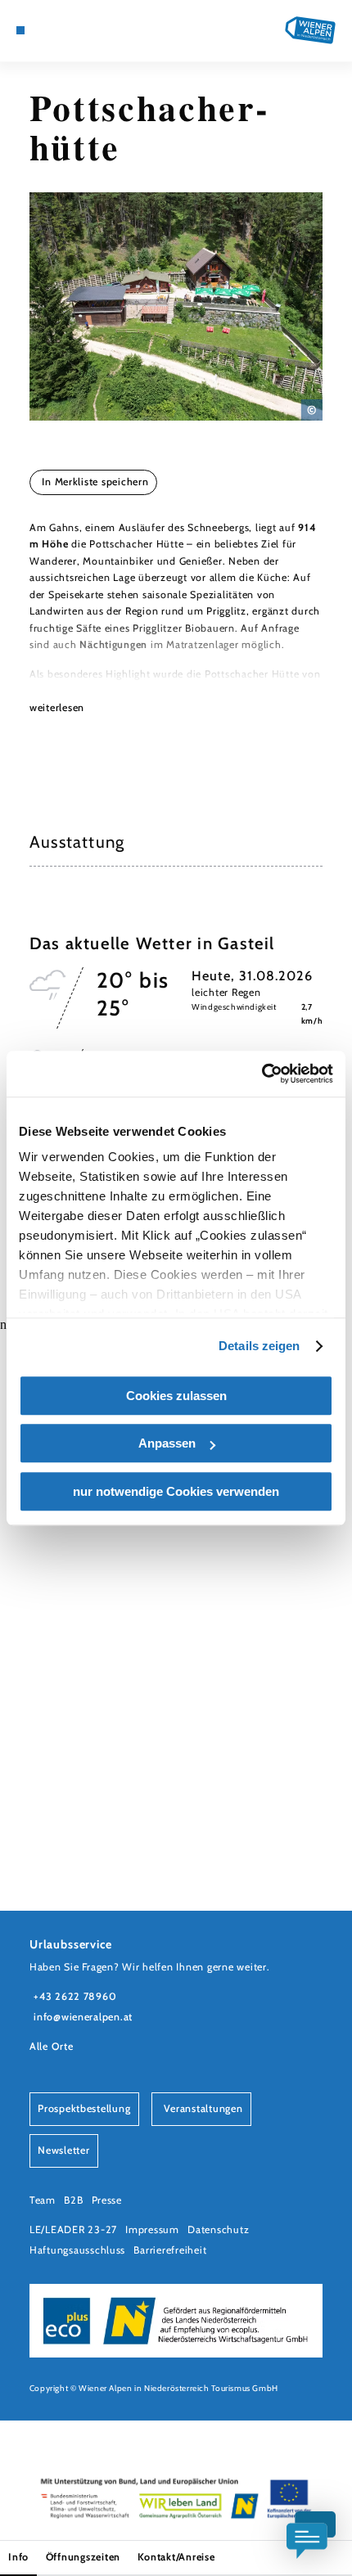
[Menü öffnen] (20, 30)
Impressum (152, 2229)
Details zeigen (259, 1346)
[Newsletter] (59, 30)
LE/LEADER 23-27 (73, 2229)
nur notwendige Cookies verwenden (176, 1491)
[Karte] (46, 30)
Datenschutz (218, 2229)
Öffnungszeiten (83, 2557)
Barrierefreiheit (170, 2250)
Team (43, 2200)
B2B (73, 2200)
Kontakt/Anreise (176, 2557)
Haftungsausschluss (77, 2250)
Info (18, 2557)
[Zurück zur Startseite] (310, 30)
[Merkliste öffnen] (71, 30)
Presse (107, 2200)
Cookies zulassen (176, 1396)
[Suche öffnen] (84, 30)
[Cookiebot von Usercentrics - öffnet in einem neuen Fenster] (262, 1074)
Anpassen (167, 1443)
